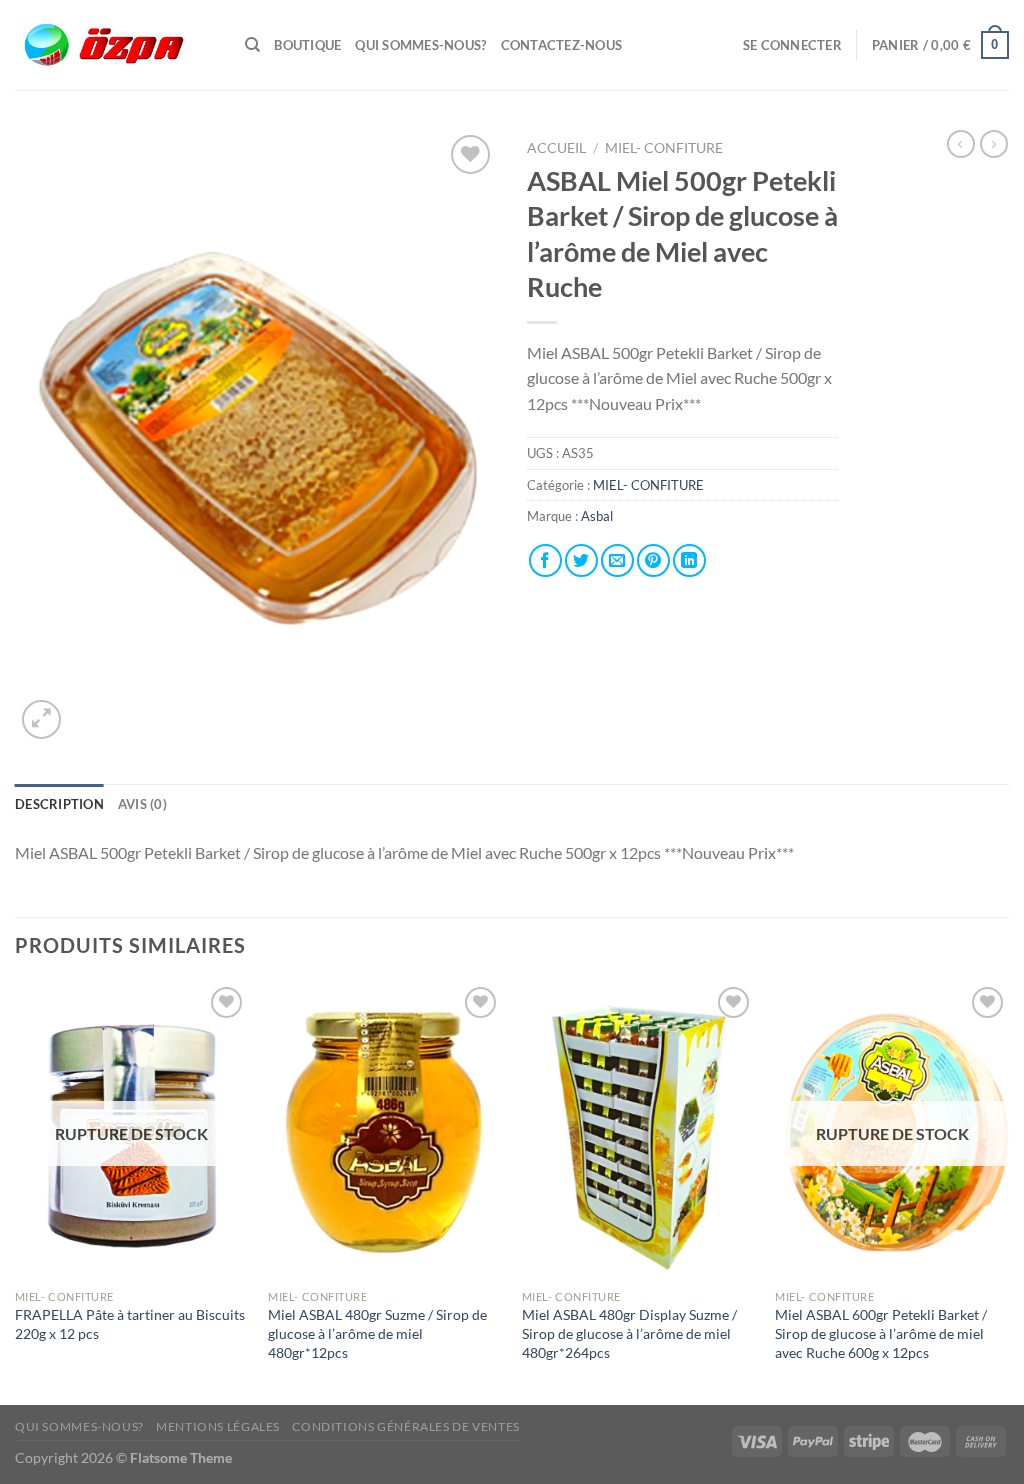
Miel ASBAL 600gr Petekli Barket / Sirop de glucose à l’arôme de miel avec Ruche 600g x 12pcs (881, 1333)
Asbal (597, 516)
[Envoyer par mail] (617, 560)
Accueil (556, 148)
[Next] (1008, 1192)
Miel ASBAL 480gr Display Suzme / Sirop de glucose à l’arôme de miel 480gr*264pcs (629, 1333)
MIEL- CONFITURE (664, 148)
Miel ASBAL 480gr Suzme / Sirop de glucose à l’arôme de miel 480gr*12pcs (377, 1333)
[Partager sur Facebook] (545, 560)
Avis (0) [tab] (142, 804)
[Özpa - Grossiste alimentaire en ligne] (115, 45)
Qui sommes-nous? (420, 45)
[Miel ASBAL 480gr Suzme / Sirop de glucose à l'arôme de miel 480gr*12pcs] (385, 1131)
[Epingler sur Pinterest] (653, 560)
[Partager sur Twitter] (581, 560)
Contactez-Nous (562, 45)
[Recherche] (252, 45)
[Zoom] (41, 719)
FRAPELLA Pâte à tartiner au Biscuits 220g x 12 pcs (130, 1324)
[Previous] (16, 1192)
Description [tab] (59, 804)
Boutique (307, 45)
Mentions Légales (218, 1426)
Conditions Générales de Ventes (405, 1426)
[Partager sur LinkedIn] (689, 560)
